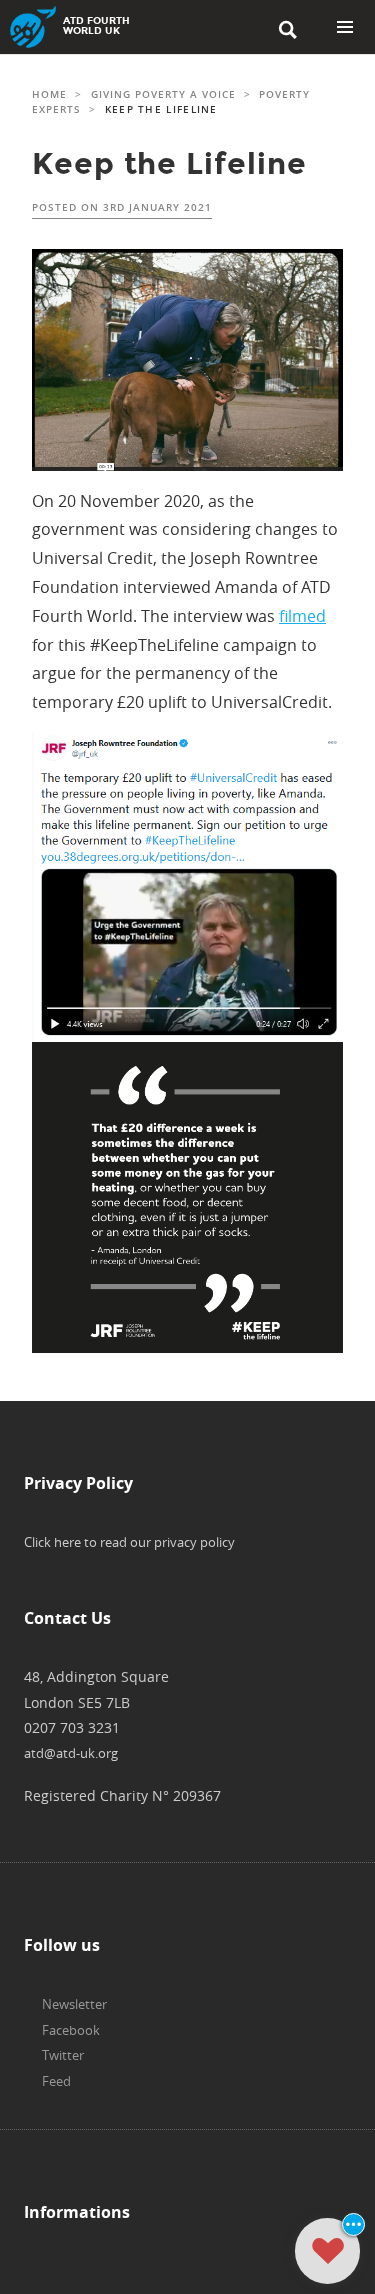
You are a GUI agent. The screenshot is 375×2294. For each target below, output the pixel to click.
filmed (302, 616)
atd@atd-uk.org (71, 1753)
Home (49, 94)
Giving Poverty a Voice (163, 94)
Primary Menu (345, 27)
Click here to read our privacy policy (129, 1542)
